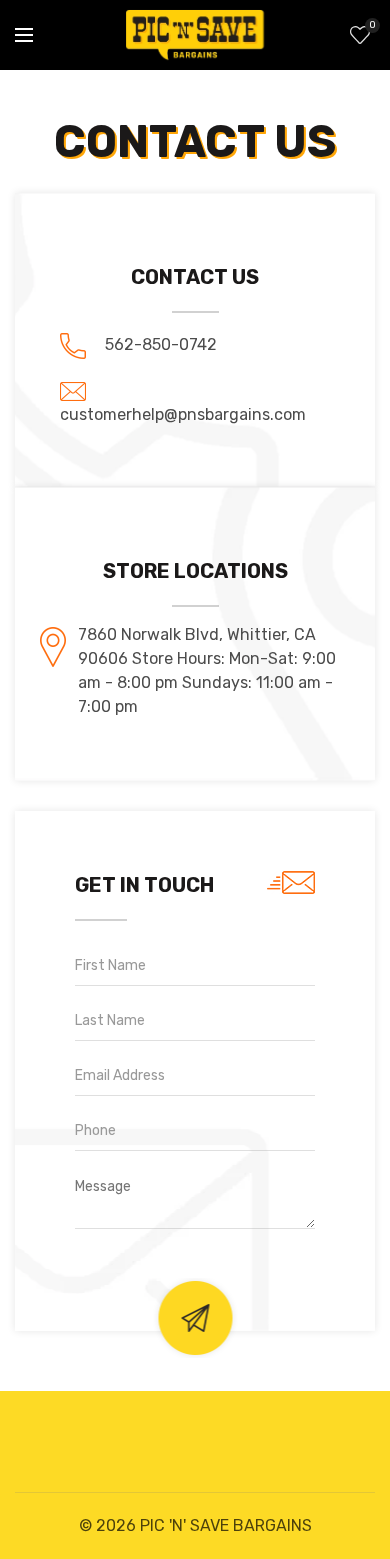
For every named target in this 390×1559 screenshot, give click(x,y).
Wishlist (372, 25)
